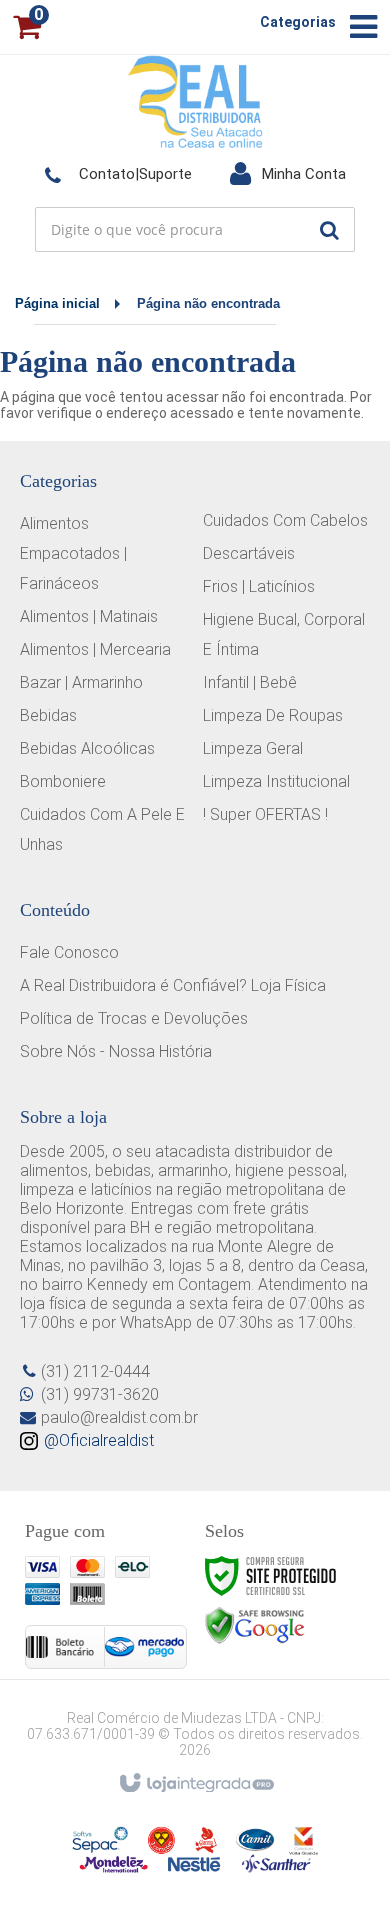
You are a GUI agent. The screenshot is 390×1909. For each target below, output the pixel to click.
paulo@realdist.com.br (119, 1417)
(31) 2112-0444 (95, 1371)
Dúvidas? (118, 173)
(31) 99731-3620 (100, 1394)
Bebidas (48, 715)
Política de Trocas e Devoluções (134, 1018)
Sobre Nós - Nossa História (116, 1051)
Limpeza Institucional (276, 781)
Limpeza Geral (253, 748)
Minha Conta (287, 173)
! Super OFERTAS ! (265, 814)
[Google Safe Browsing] (255, 1625)
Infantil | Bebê (250, 682)
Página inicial (57, 303)
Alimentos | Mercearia (95, 649)
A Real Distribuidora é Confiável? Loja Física (173, 985)
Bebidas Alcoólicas (87, 748)
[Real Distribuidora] (195, 100)
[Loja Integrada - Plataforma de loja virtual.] (195, 1784)
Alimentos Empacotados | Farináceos (73, 553)
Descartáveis (249, 553)
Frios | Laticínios (259, 586)
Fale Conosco (69, 952)
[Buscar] (329, 229)
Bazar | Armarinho (81, 682)
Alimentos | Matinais (89, 616)
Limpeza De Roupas (273, 715)
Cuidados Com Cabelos (285, 520)
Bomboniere (63, 781)
